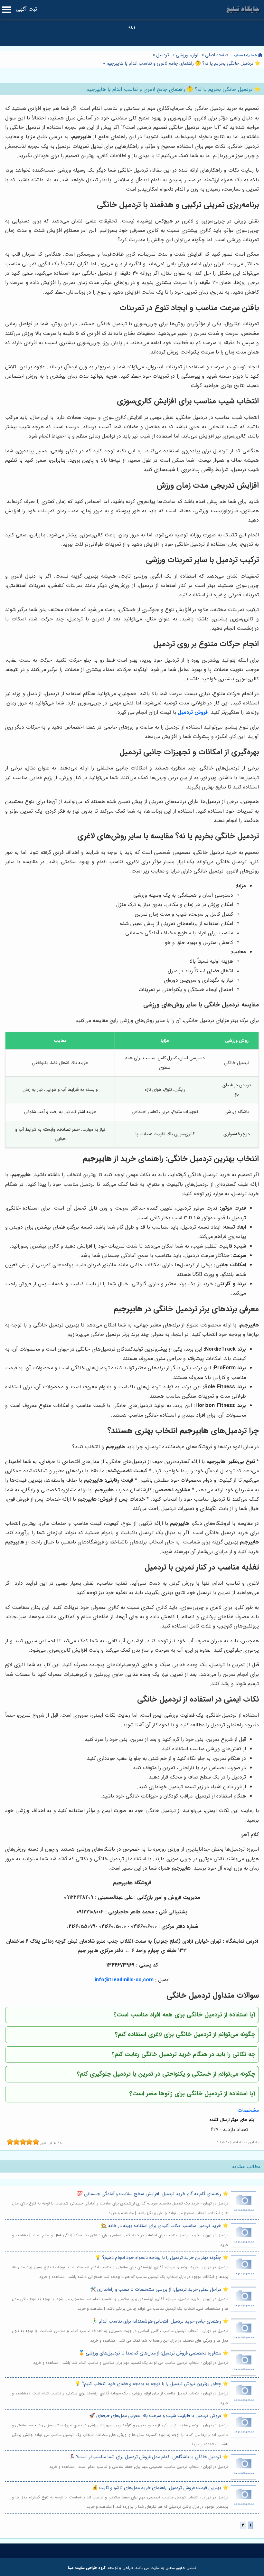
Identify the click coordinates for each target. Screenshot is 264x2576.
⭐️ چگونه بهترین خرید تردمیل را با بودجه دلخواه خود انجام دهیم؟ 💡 (162, 2258)
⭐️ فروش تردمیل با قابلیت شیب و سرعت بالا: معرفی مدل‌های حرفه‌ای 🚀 (159, 2416)
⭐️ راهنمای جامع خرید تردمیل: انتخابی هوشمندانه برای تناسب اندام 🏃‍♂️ (160, 2321)
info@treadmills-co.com (124, 1980)
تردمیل (163, 55)
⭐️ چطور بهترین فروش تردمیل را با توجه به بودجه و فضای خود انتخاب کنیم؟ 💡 (151, 2384)
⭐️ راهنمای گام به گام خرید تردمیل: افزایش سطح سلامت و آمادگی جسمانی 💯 (153, 2194)
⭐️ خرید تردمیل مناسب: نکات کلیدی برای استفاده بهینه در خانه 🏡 (165, 2226)
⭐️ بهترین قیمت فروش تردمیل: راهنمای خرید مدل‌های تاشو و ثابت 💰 (160, 2488)
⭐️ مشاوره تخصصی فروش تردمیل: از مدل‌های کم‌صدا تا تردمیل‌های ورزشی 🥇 (153, 2353)
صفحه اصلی (217, 55)
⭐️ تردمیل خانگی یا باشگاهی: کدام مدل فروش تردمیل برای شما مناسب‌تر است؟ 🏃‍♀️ (149, 2457)
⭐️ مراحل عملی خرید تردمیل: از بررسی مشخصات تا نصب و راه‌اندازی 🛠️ (159, 2290)
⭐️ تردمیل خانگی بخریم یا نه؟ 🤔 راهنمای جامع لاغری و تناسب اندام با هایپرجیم (183, 64)
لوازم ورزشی (187, 55)
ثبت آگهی (27, 9)
